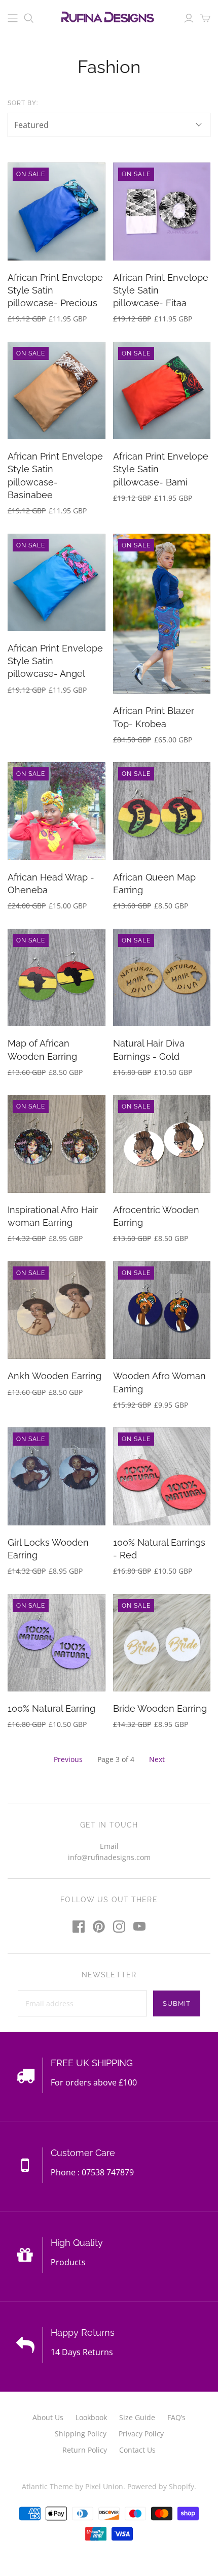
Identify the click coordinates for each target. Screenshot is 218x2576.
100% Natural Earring (51, 1708)
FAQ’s (176, 2417)
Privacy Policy (141, 2434)
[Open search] (29, 18)
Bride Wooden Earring (160, 1708)
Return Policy (85, 2450)
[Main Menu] (13, 18)
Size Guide (137, 2417)
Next (157, 1759)
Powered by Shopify (161, 2486)
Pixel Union (104, 2486)
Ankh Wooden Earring (55, 1376)
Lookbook (91, 2417)
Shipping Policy (81, 2434)
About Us (48, 2417)
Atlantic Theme (47, 2486)
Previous (68, 1759)
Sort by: (23, 103)
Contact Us (137, 2450)
